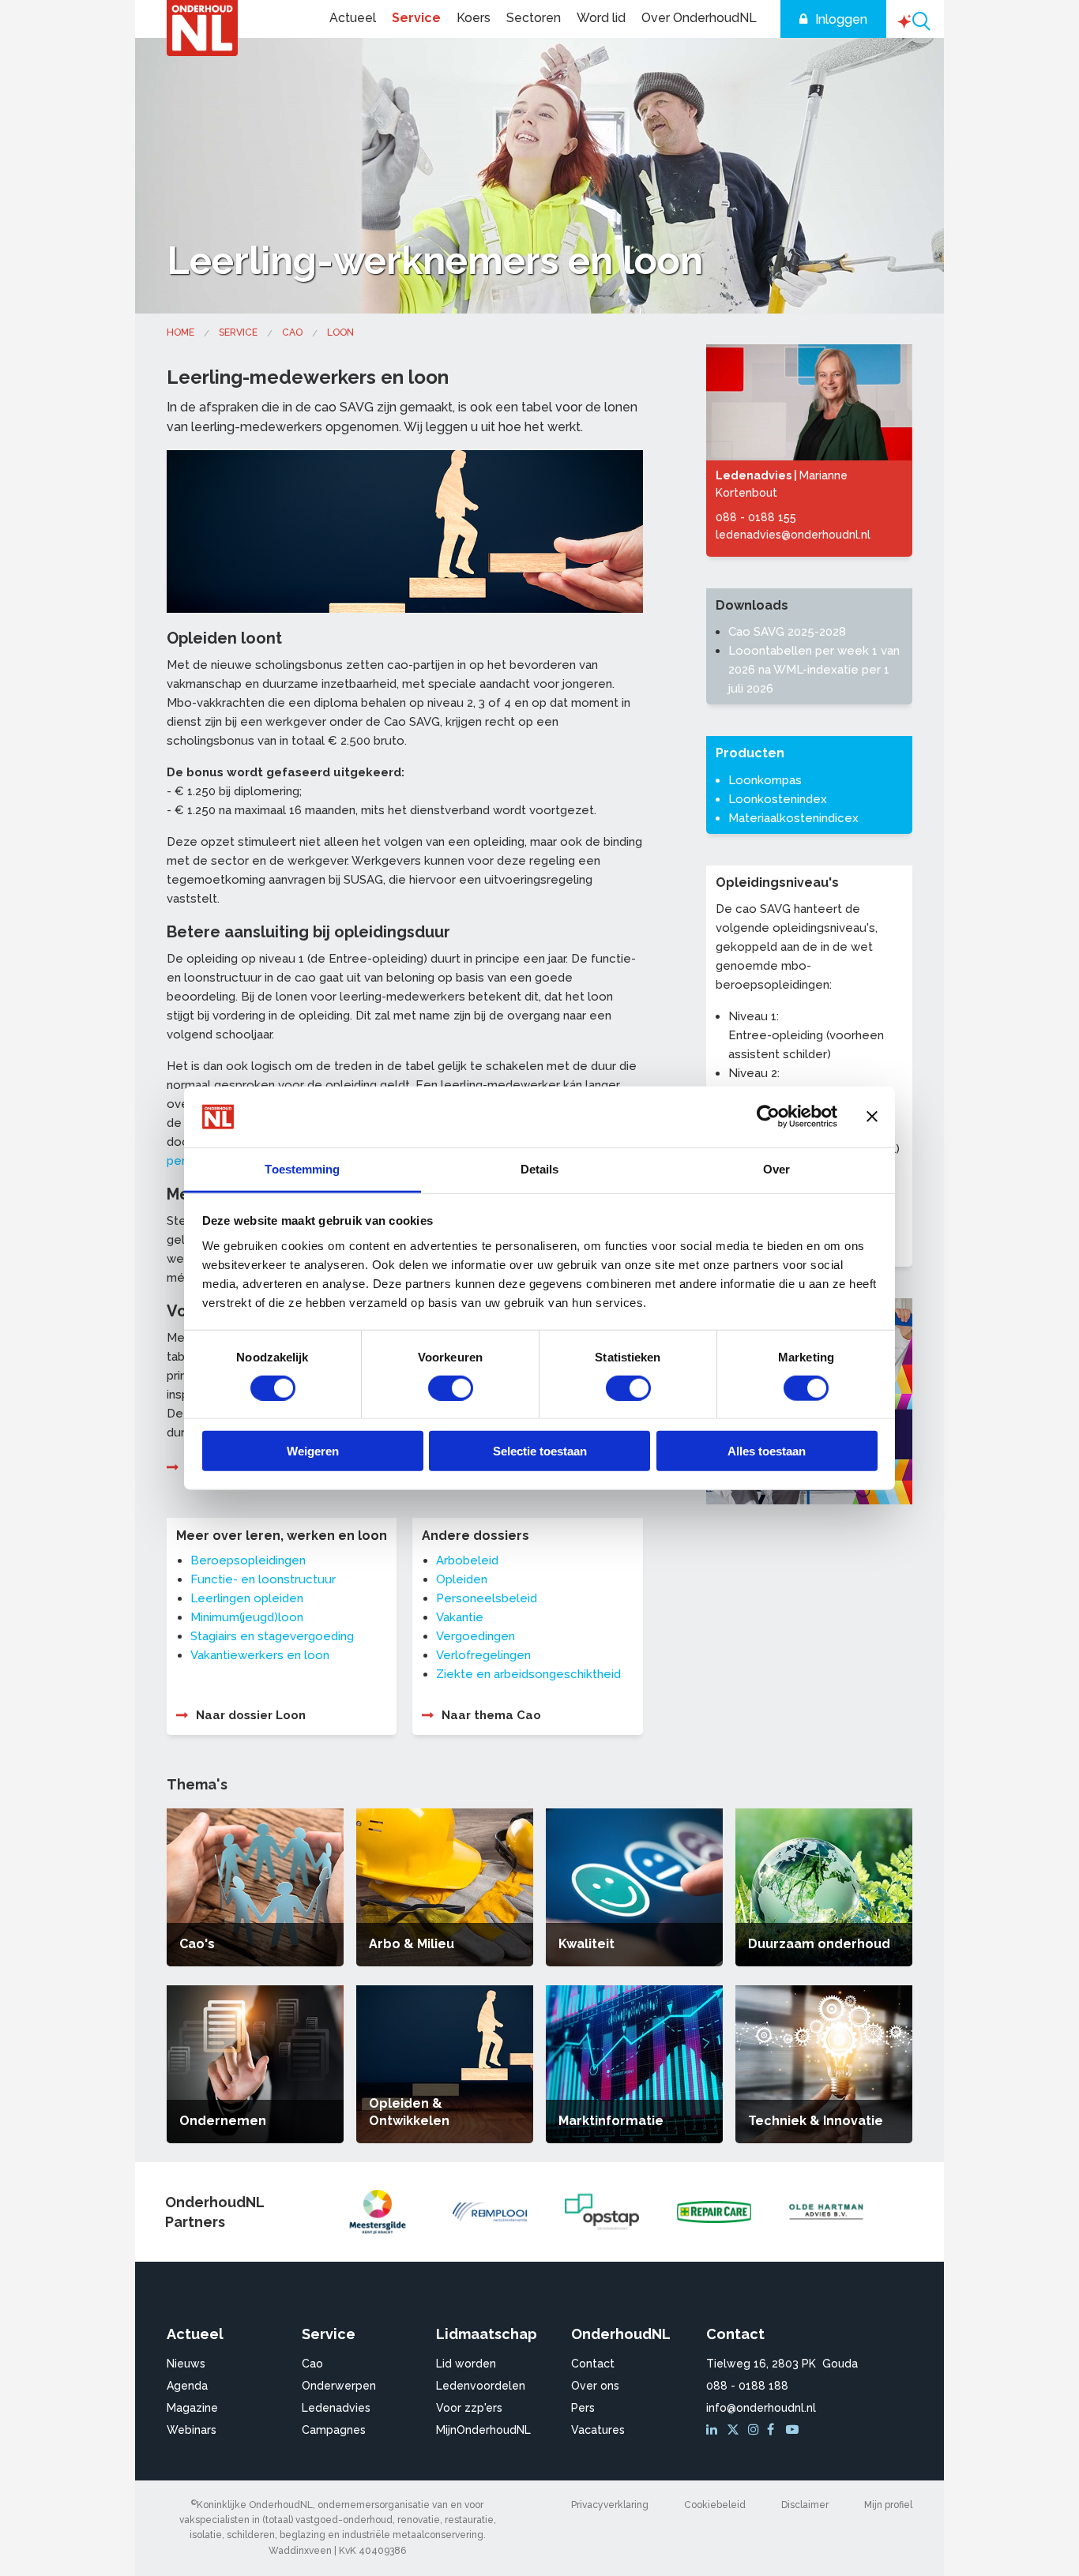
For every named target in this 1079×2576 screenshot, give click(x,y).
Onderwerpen (339, 2386)
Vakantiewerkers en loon (260, 1655)
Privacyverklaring (610, 2505)
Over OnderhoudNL (699, 18)
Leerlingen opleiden (247, 1598)
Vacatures (598, 2430)
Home (180, 332)
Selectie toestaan (540, 1451)
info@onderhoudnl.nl (761, 2408)
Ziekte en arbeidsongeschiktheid (528, 1674)
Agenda (187, 2386)
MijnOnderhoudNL (483, 2430)
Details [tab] (540, 1169)
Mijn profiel (888, 2505)
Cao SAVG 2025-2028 (787, 632)
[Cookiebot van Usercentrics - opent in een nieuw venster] (768, 1117)
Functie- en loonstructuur (263, 1579)
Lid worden (466, 2364)
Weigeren (313, 1451)
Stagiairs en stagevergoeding (272, 1636)
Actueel (353, 18)
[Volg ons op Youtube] (794, 2430)
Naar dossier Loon (251, 1715)
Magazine (192, 2408)
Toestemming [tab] (302, 1169)
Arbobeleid (467, 1560)
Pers (583, 2408)
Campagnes (334, 2430)
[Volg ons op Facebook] (775, 2430)
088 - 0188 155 (756, 517)
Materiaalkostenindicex (793, 818)
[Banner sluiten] (872, 1117)
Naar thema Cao (491, 1715)
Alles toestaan (767, 1451)
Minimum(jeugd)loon (247, 1617)
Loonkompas (765, 780)
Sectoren (534, 18)
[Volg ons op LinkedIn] (714, 2430)
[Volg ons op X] (735, 2430)
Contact (593, 2364)
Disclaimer (805, 2505)
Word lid (601, 18)
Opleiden (462, 1579)
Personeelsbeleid (487, 1598)
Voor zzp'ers (469, 2408)
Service (416, 18)
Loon (340, 332)
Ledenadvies (336, 2408)
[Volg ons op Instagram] (756, 2430)
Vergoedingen (476, 1636)
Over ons (595, 2386)
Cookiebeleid (715, 2505)
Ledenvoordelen (481, 2386)
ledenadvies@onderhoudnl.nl (793, 535)
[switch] (451, 1388)
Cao (292, 332)
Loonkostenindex (778, 799)
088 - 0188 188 (747, 2386)
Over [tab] (776, 1169)
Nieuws (186, 2364)
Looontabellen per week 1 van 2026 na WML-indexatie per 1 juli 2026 (814, 670)
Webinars (192, 2430)
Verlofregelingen (483, 1655)
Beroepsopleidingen (248, 1560)
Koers (474, 18)
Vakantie (460, 1617)
